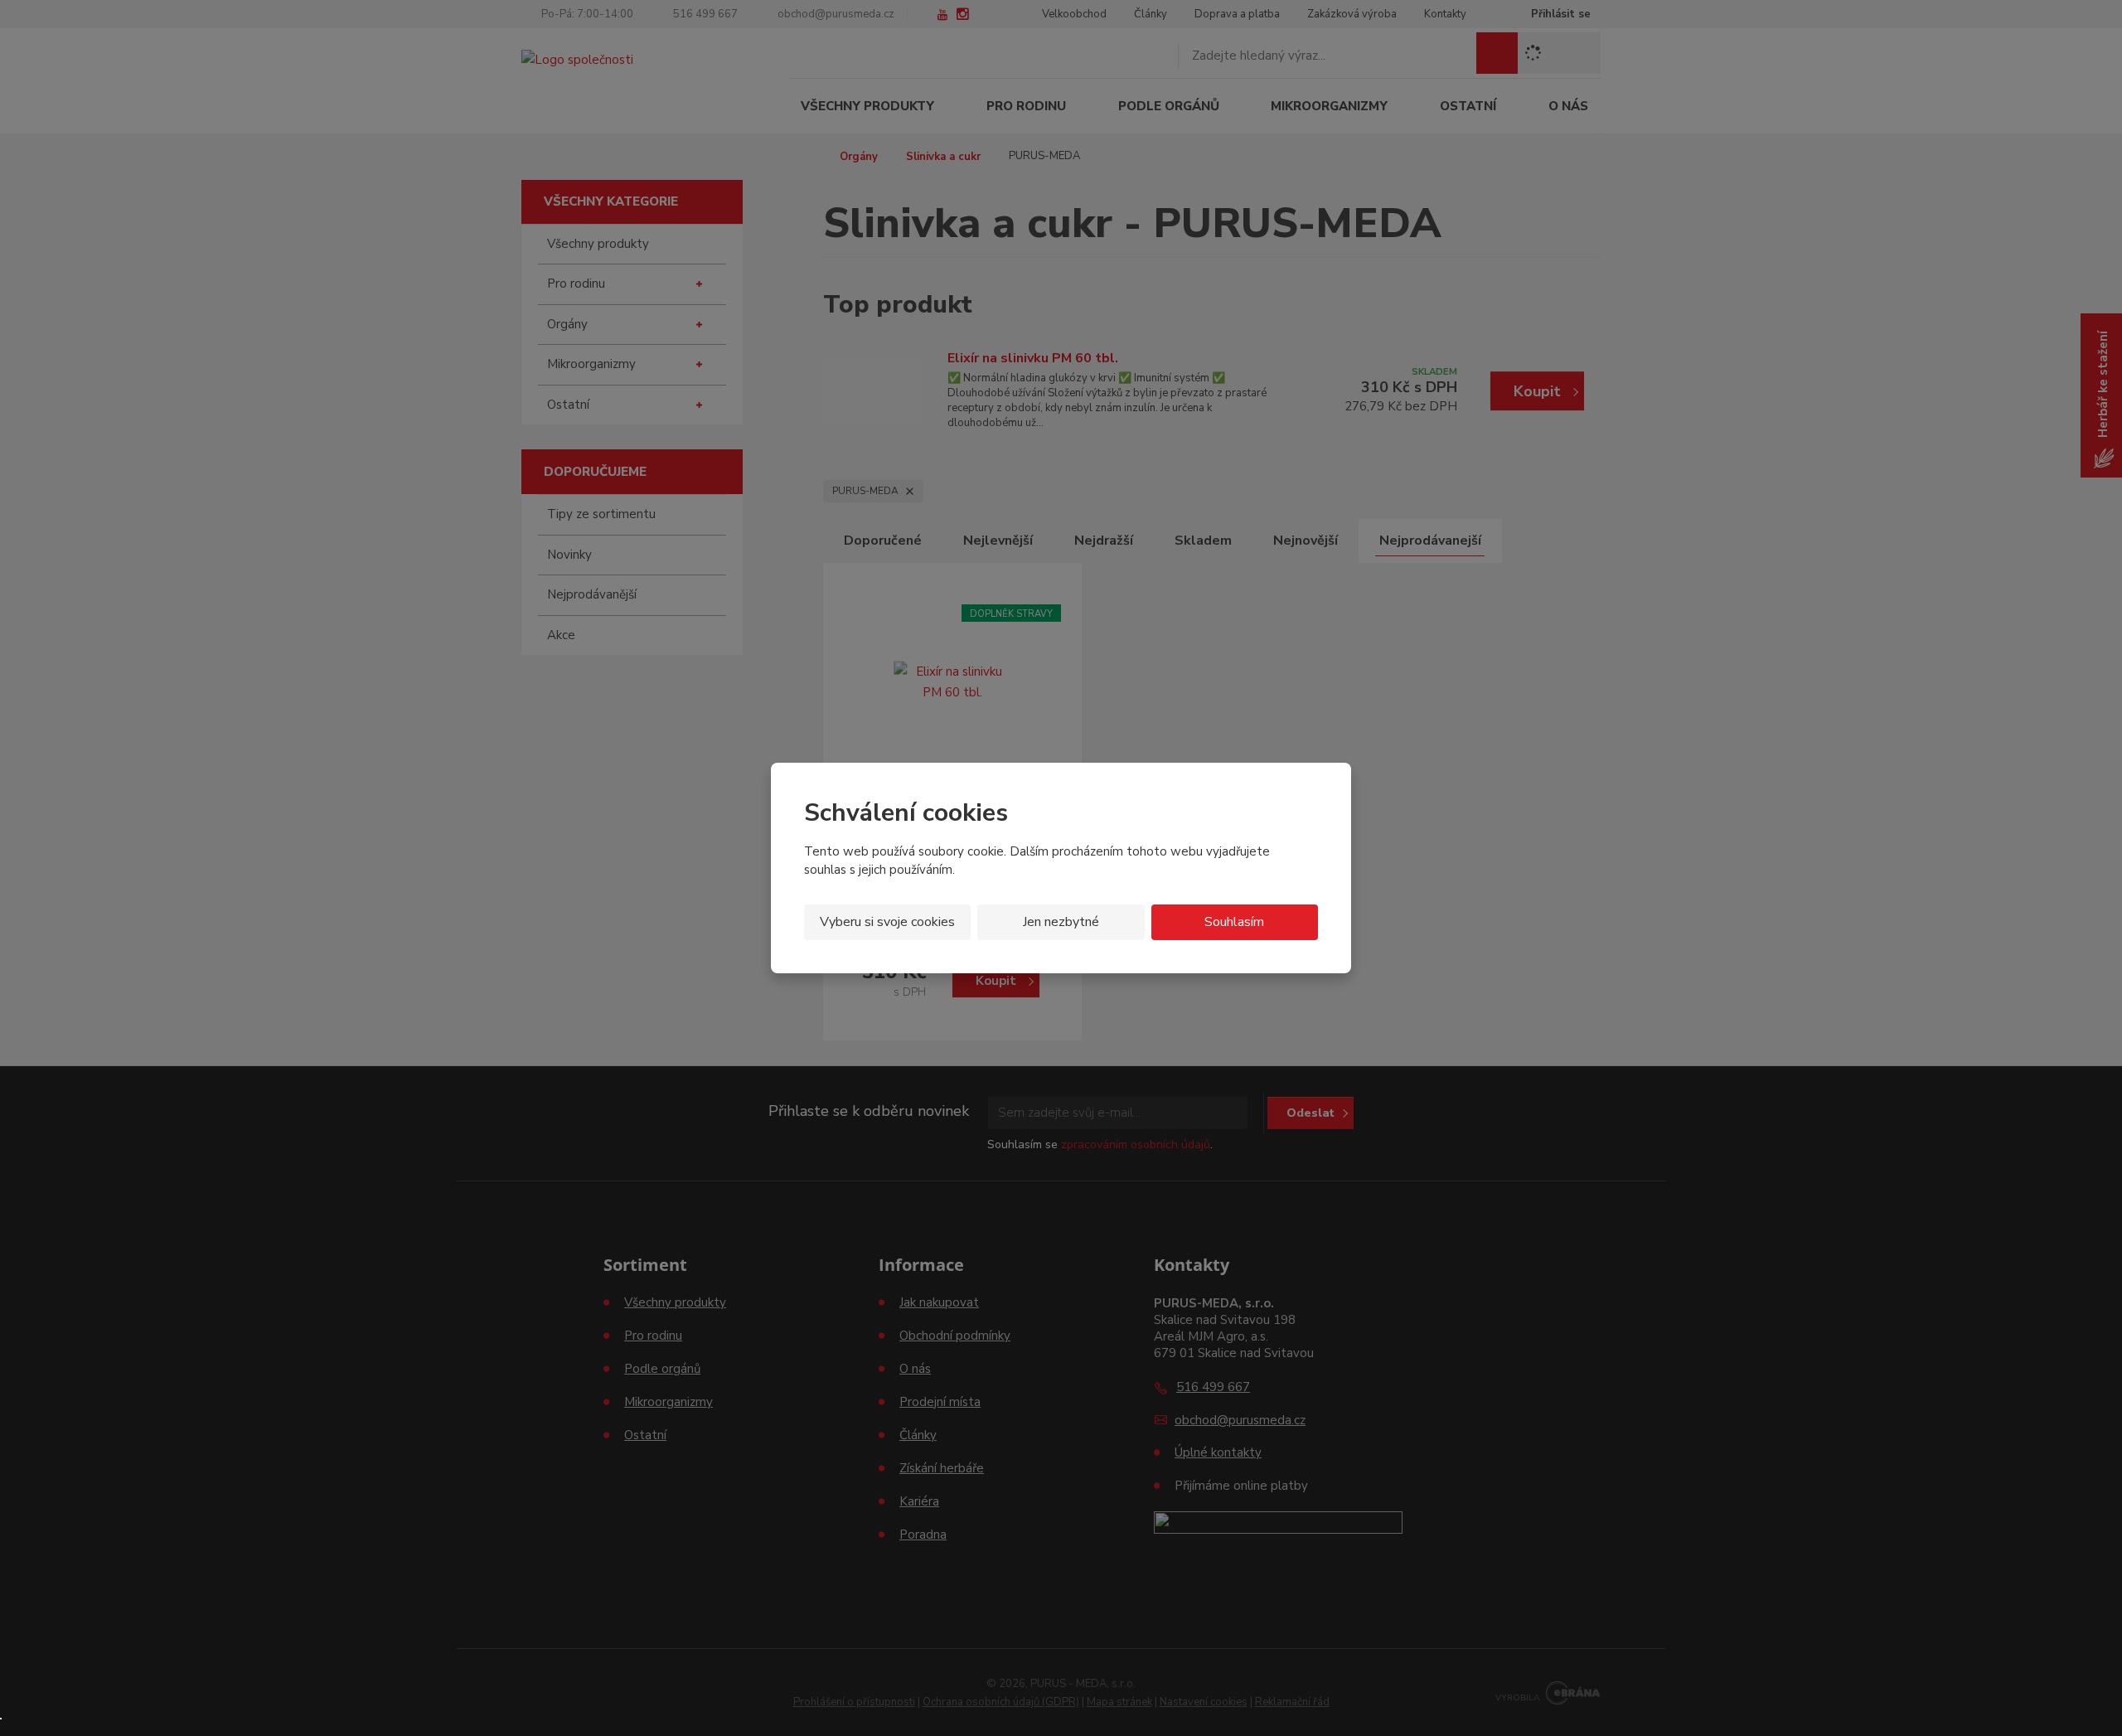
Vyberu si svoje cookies (887, 922)
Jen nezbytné (1061, 922)
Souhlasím (1234, 922)
